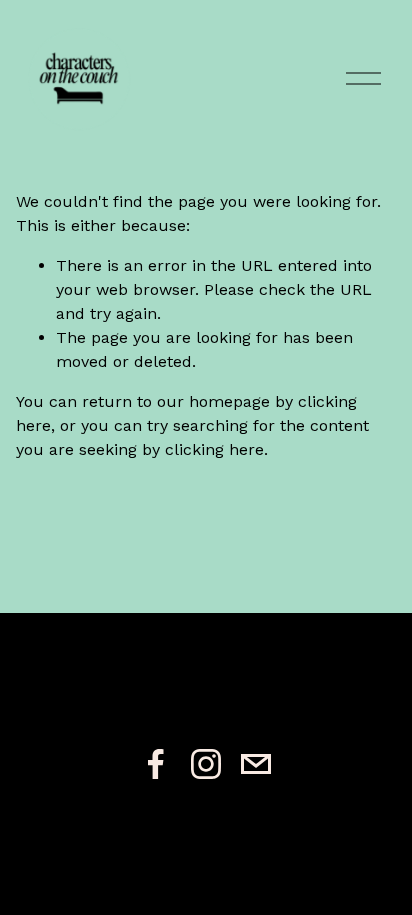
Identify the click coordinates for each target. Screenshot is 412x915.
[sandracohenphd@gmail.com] (256, 764)
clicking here (214, 449)
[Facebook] (156, 764)
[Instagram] (206, 764)
